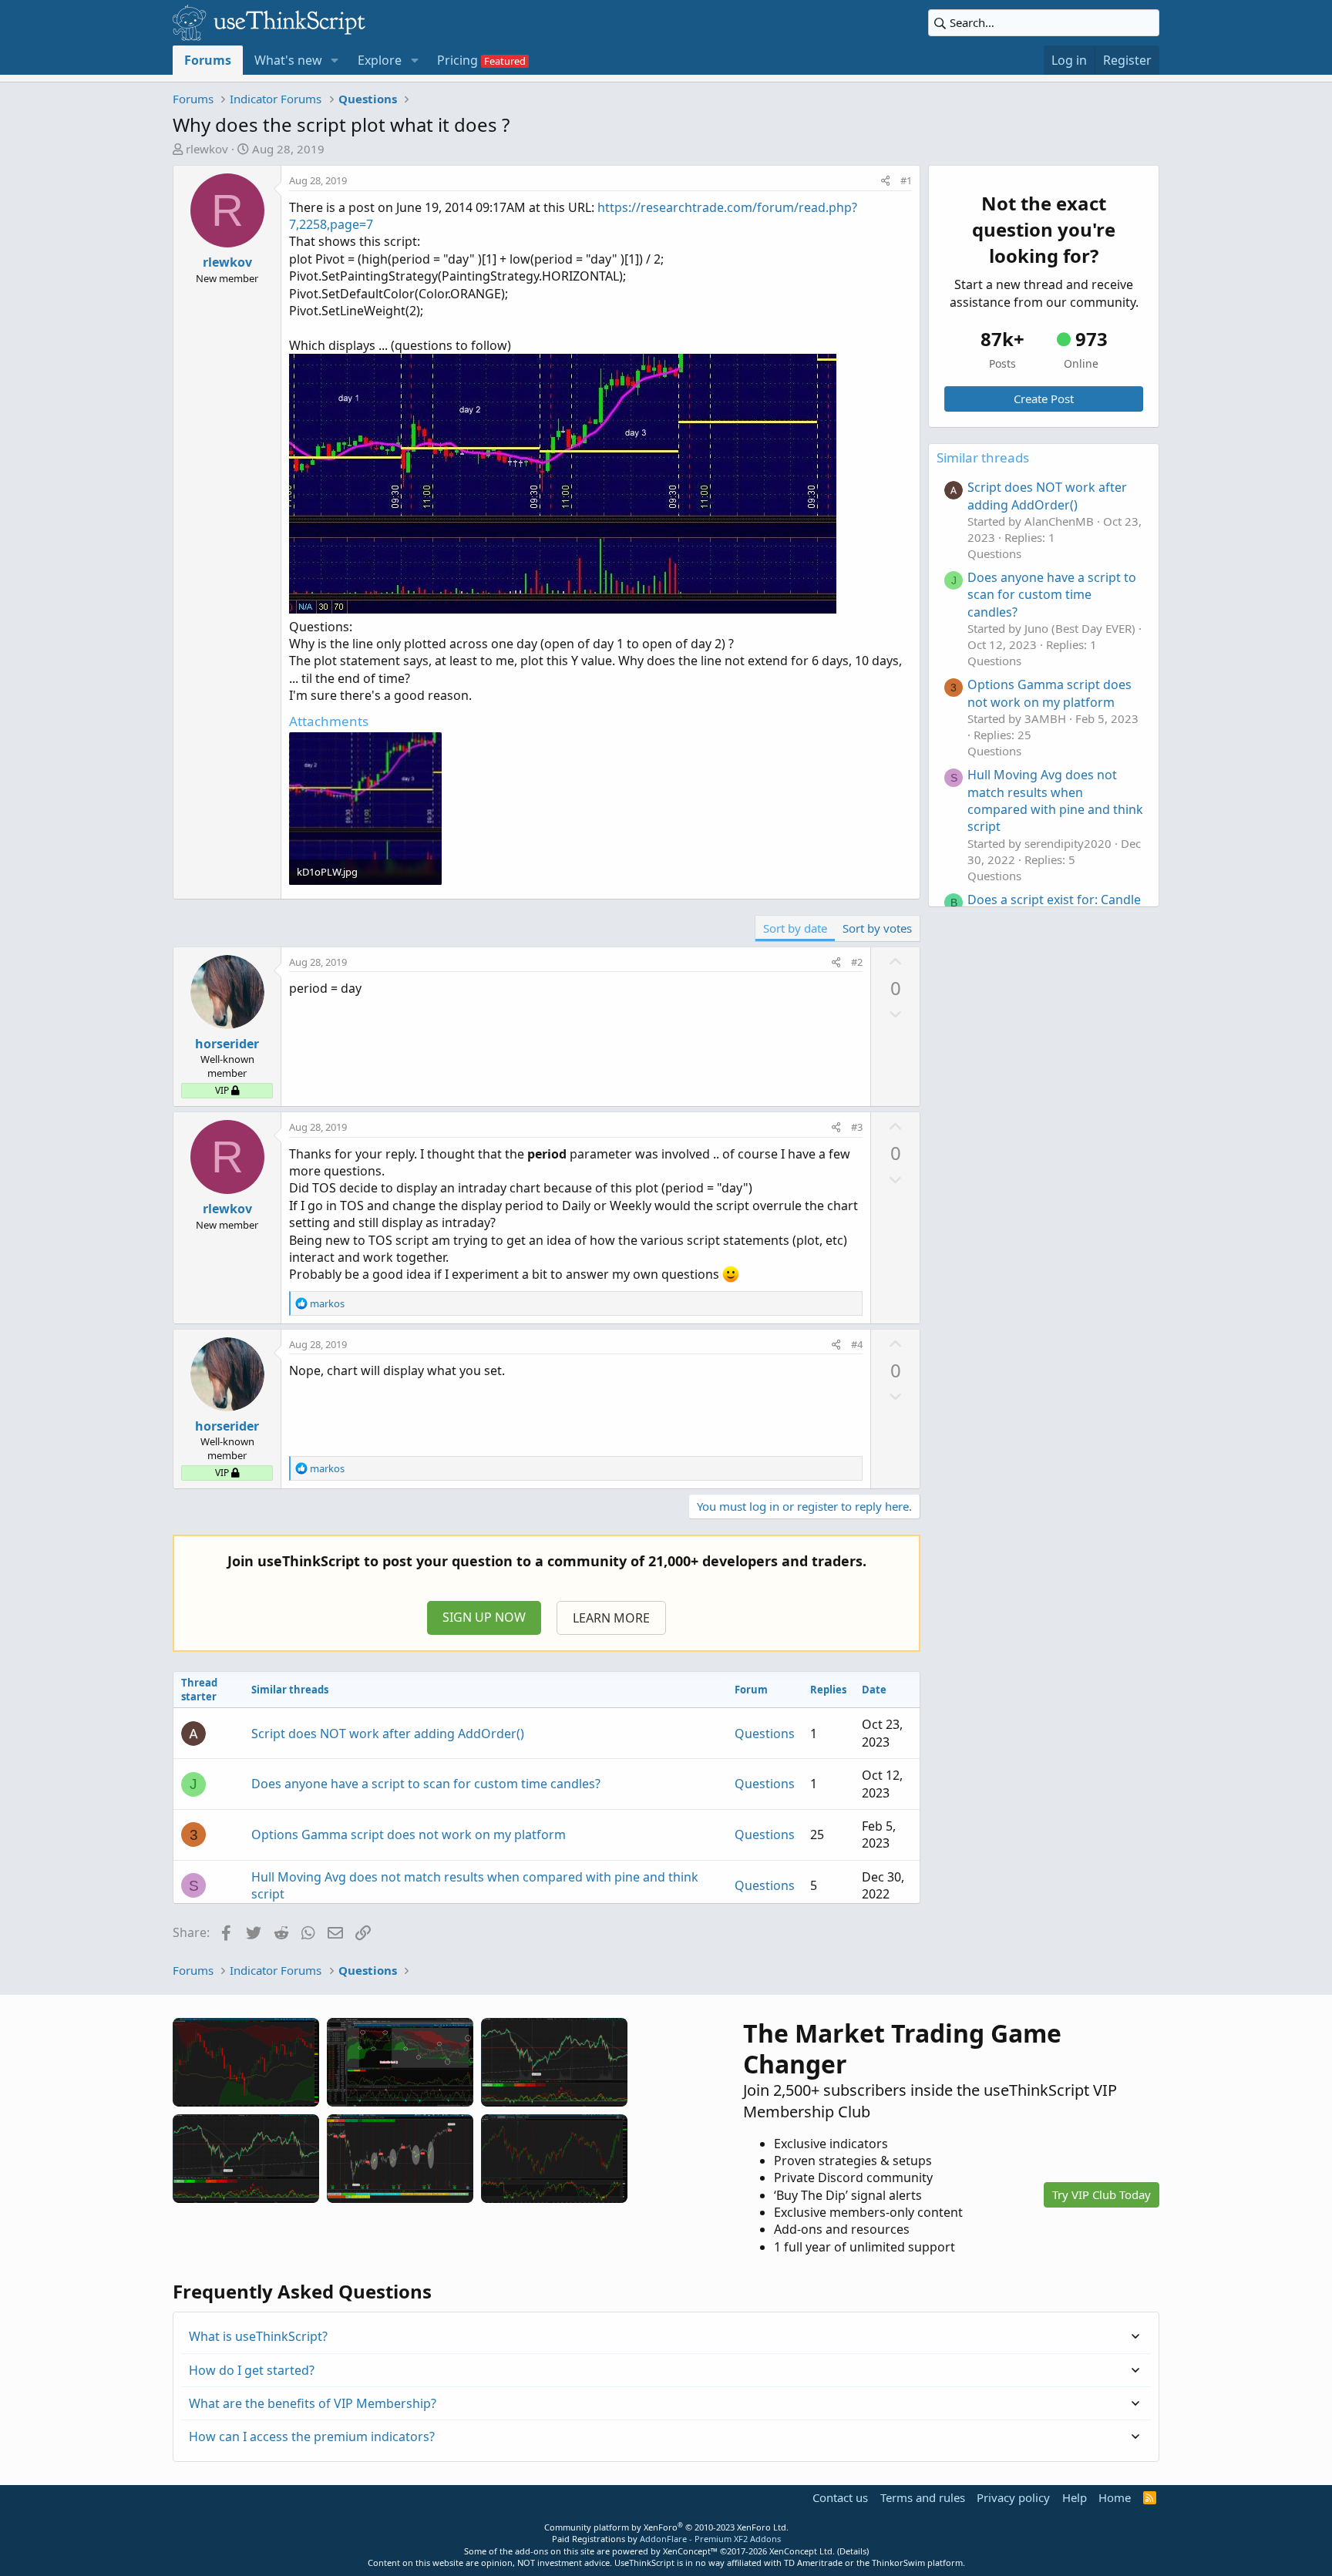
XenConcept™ (690, 2551)
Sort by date (795, 928)
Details (853, 2551)
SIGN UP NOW (484, 1617)
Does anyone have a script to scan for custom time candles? (426, 1784)
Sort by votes (877, 928)
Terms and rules (923, 2497)
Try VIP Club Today (1102, 2194)
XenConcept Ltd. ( (804, 2551)
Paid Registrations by (666, 2539)
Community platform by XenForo (666, 2527)
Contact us (840, 2497)
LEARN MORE (611, 1618)
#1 (906, 180)
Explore (380, 60)
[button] (335, 60)
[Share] (885, 180)
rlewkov (207, 149)
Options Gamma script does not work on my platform (409, 1834)
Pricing (457, 60)
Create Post (1044, 399)
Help (1075, 2497)
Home (1115, 2497)
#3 (857, 1127)
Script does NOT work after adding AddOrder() (388, 1734)
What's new (288, 60)
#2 (857, 962)
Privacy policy (1013, 2497)
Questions (765, 1734)
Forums (208, 60)
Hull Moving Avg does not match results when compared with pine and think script (1055, 800)
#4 (857, 1344)
